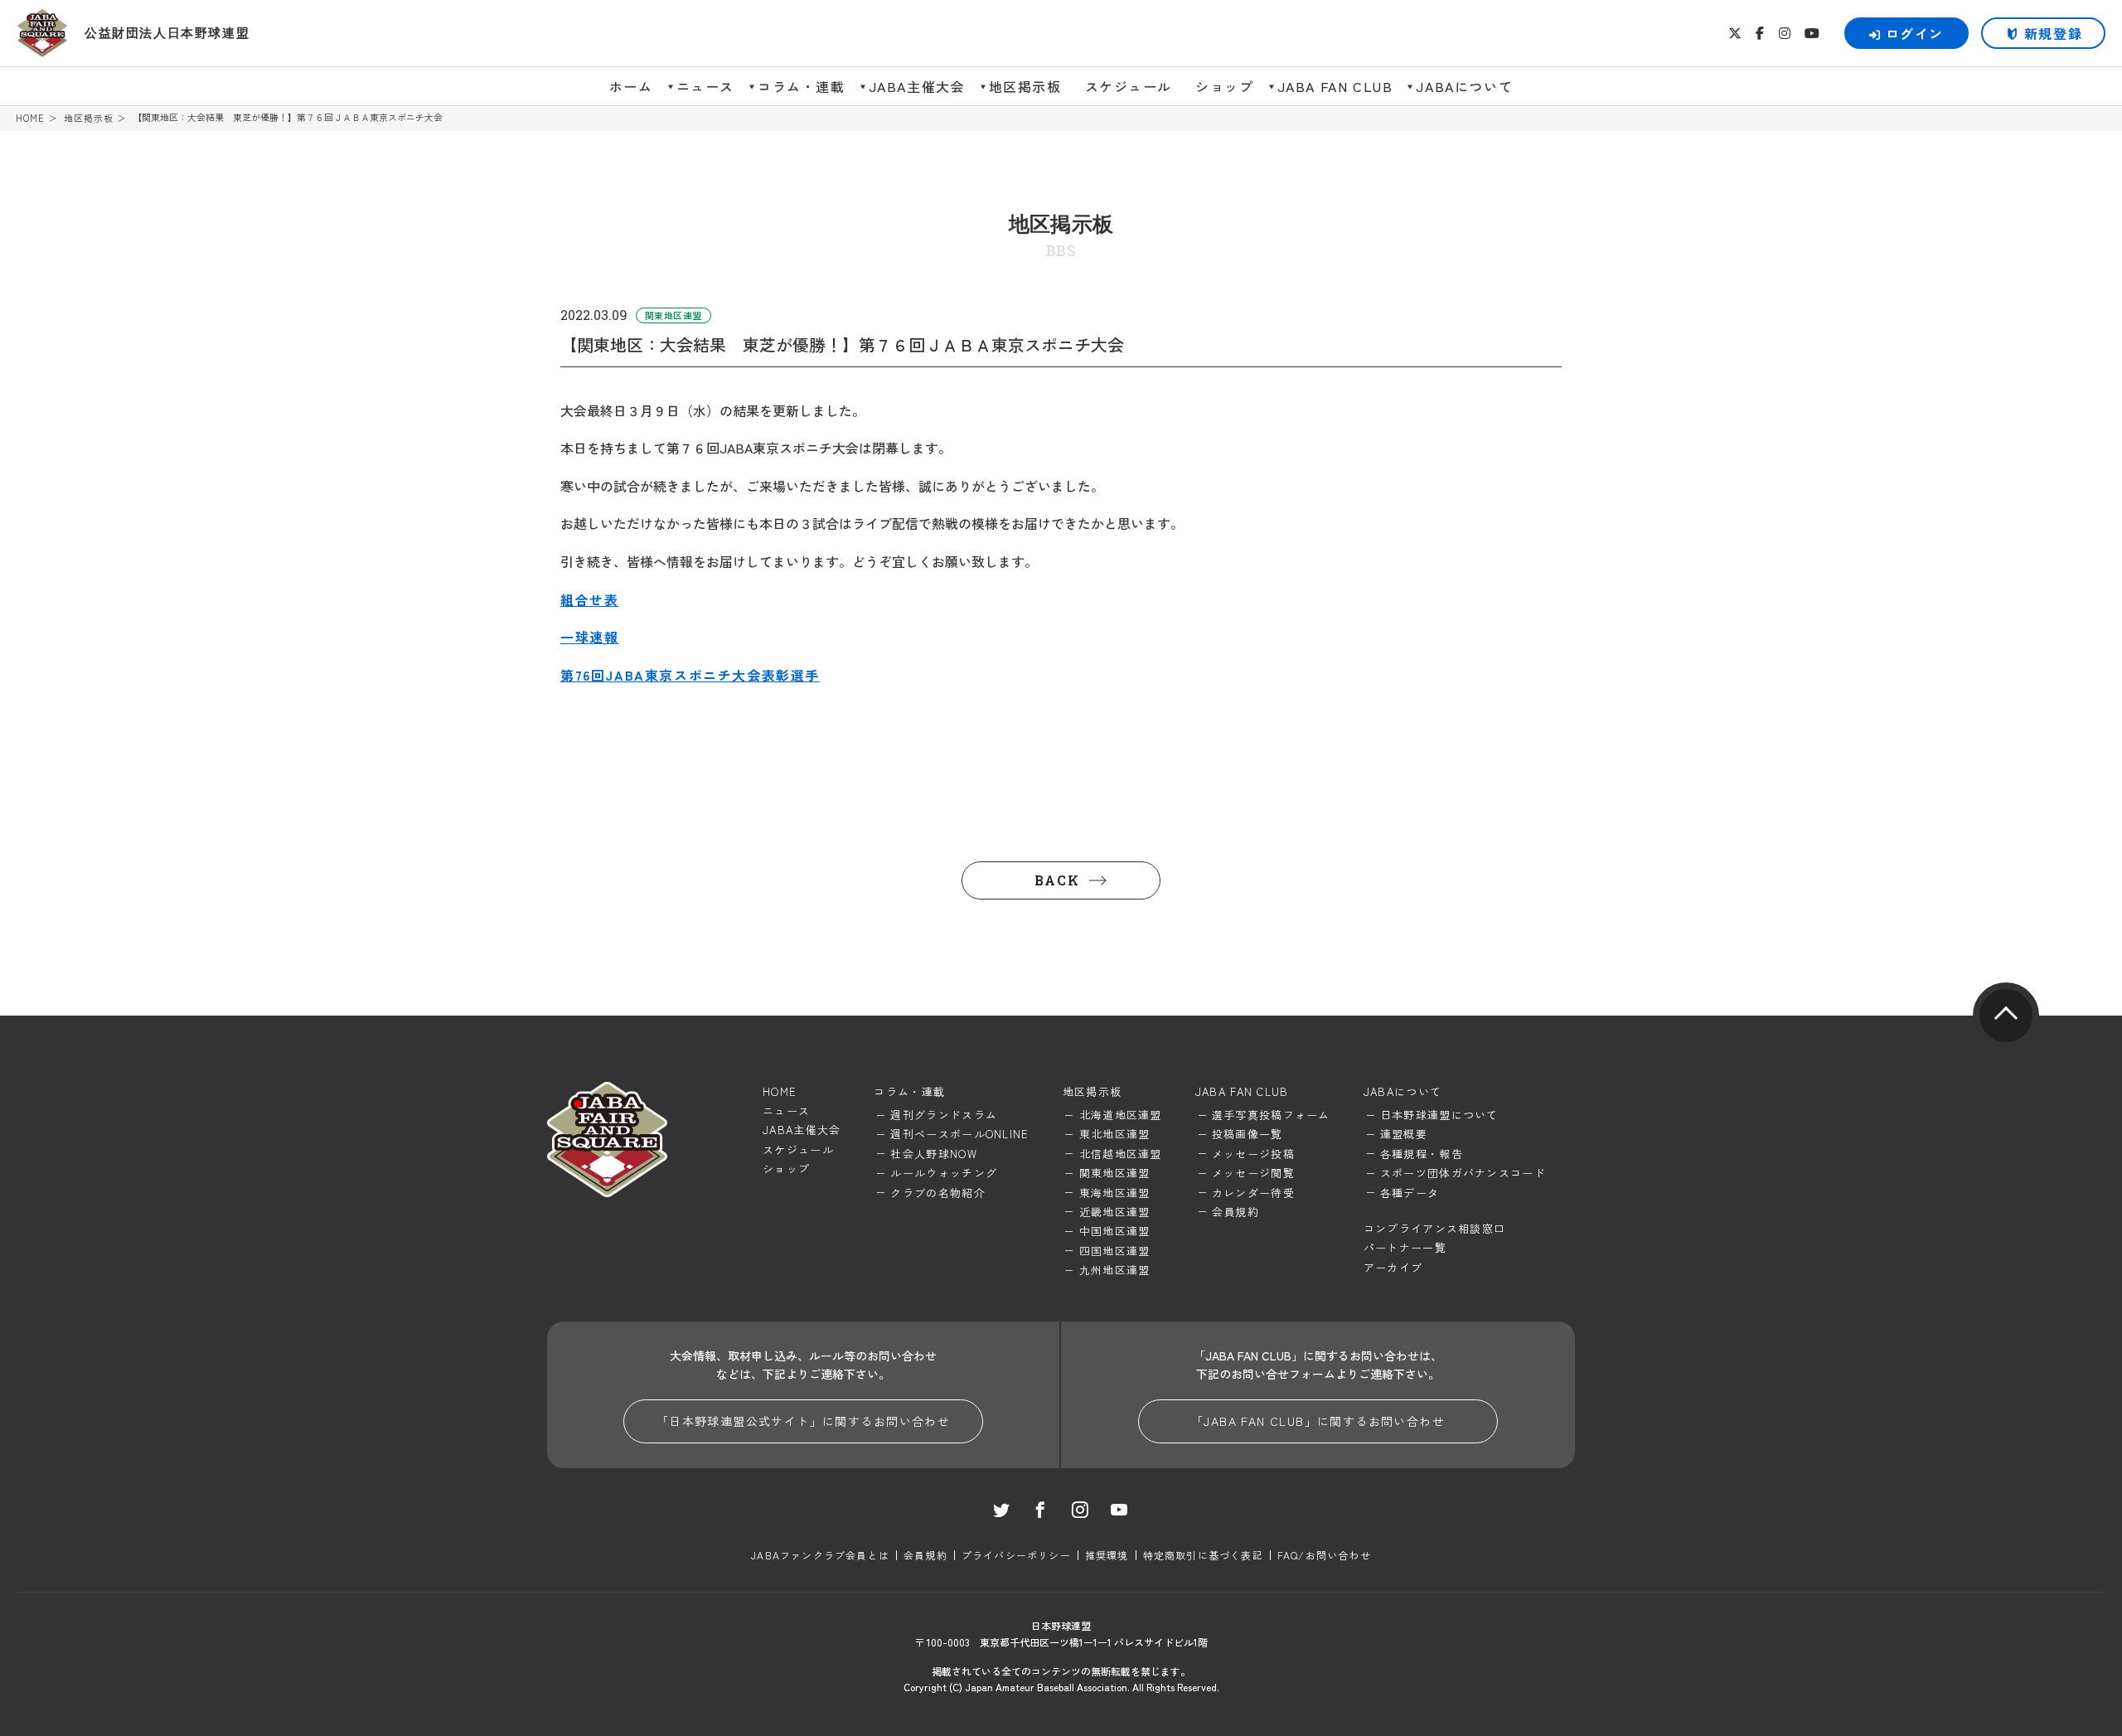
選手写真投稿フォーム (1271, 1115)
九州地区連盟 (1115, 1270)
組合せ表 (589, 599)
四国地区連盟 (1115, 1251)
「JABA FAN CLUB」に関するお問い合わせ (1318, 1421)
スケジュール (1129, 86)
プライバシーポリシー (1016, 1555)
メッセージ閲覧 (1253, 1173)
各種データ (1410, 1193)
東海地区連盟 (1115, 1193)
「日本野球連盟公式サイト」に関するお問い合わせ (803, 1421)
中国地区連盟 (1115, 1231)
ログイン (1915, 33)
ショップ (1224, 86)
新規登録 (2053, 33)
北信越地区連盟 (1121, 1154)
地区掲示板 (1025, 86)
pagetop (2006, 1016)
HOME (30, 118)
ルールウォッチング (944, 1173)
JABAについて (1464, 86)
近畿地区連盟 (1115, 1212)
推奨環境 (1107, 1555)
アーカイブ (1393, 1267)
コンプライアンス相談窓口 (1435, 1228)
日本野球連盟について (1439, 1115)
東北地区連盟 (1115, 1134)
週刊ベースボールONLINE (959, 1134)
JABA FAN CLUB (1335, 86)
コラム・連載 (802, 86)
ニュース (705, 86)
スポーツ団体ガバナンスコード (1463, 1173)
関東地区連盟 (1115, 1173)
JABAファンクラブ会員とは (820, 1555)
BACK (1057, 880)
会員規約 (1235, 1212)
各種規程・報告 (1422, 1154)
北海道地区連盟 (1121, 1115)
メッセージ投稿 (1253, 1154)
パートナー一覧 (1405, 1247)
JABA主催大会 (917, 86)
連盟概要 (1404, 1134)
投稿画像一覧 (1248, 1134)
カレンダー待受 (1253, 1193)
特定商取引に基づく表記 (1203, 1555)
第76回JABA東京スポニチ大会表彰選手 (690, 675)
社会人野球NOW (933, 1154)
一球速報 (589, 637)
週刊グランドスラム (944, 1115)
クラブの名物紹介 (937, 1193)
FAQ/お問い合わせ (1324, 1555)
